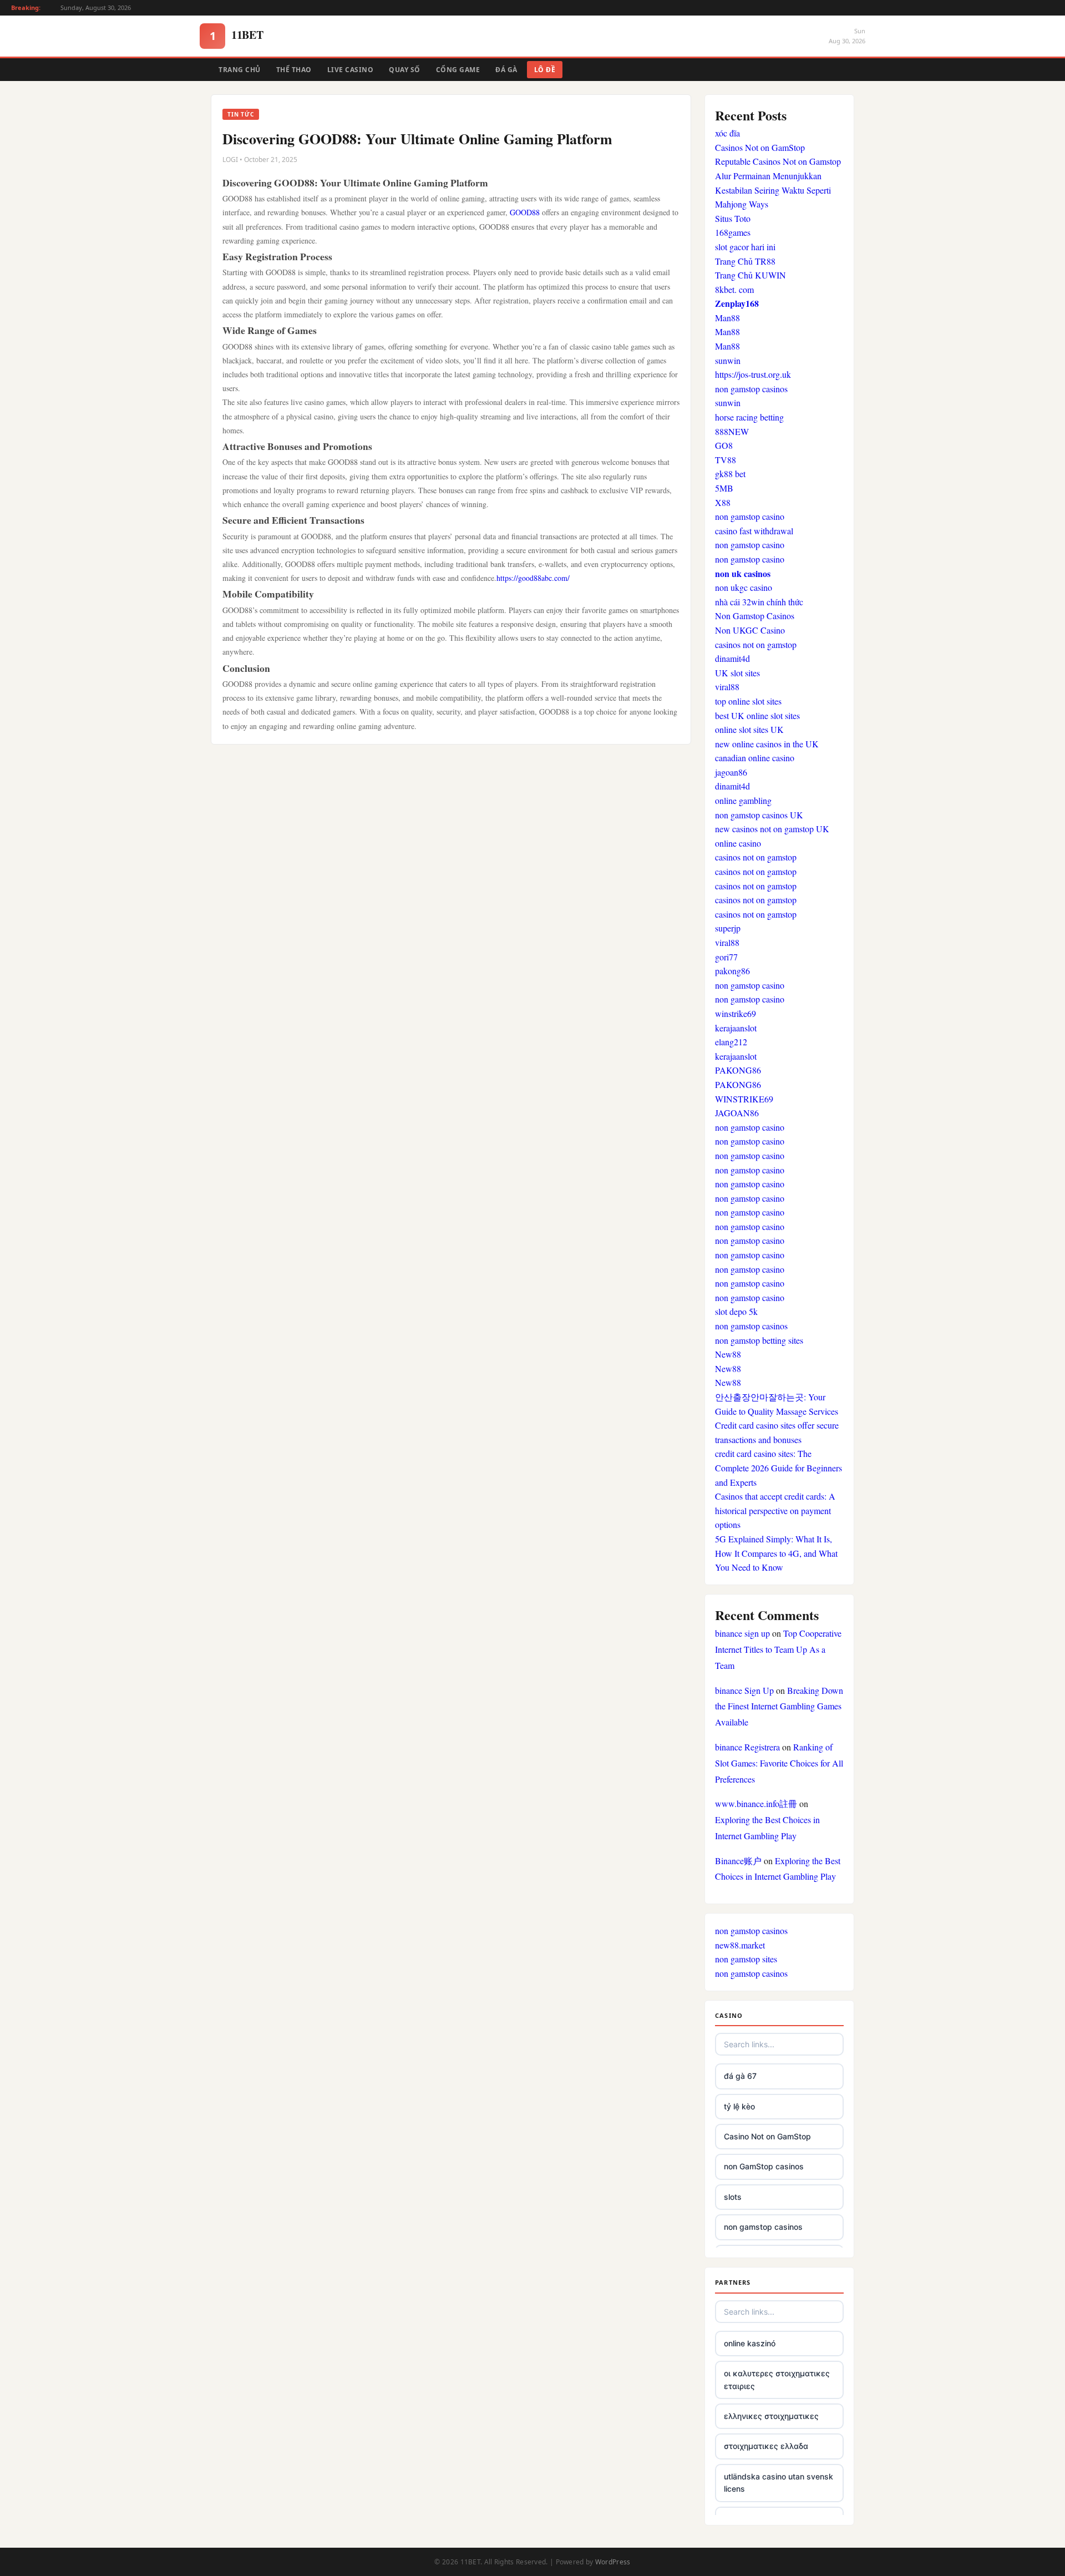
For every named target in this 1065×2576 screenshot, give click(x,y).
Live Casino (351, 70)
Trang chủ (240, 70)
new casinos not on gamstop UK (772, 829)
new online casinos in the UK (767, 744)
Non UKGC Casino (750, 630)
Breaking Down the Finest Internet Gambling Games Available (779, 1706)
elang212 (731, 1042)
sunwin (728, 360)
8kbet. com (734, 289)
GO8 (724, 445)
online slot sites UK (749, 729)
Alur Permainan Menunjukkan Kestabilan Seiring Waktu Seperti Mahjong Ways (773, 190)
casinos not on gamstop (756, 644)
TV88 (726, 460)
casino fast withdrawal (754, 531)
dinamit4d (732, 658)
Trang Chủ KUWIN (750, 275)
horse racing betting (749, 417)
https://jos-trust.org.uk (753, 374)
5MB (724, 488)
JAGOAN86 (737, 1113)
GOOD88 (526, 212)
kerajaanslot (736, 1028)
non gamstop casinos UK (759, 815)
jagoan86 (731, 772)
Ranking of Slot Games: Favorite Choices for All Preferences (779, 1763)
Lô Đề (545, 70)
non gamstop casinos (751, 389)
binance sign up (742, 1633)
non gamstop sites (746, 1959)
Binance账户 (738, 1861)
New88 (728, 1354)
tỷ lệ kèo (739, 2106)
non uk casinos (743, 573)
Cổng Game (458, 70)
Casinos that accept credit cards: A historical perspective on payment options (775, 1510)
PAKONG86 (738, 1070)
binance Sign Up (744, 1690)
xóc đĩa (727, 133)
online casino (738, 843)
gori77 (726, 957)
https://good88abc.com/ (533, 578)
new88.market (740, 1945)
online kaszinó (750, 2343)
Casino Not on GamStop (767, 2136)
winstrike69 (736, 1013)
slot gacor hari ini (745, 247)
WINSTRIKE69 (744, 1099)
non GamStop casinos (764, 2166)
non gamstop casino (750, 516)
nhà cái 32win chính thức (759, 602)
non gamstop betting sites (759, 1340)
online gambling (743, 800)
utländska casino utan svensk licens (779, 2483)
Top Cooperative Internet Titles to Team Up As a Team (778, 1649)
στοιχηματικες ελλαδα (766, 2446)
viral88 (727, 687)
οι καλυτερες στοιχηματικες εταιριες (777, 2379)
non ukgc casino (744, 587)
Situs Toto (733, 218)
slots (733, 2197)
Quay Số (405, 70)
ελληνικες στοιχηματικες (771, 2416)
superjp (728, 928)
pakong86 (732, 971)
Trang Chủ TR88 (745, 261)
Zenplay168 (737, 303)
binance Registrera (747, 1747)
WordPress (613, 2562)
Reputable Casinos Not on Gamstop (778, 161)
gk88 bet (730, 474)
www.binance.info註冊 (756, 1803)
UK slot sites (737, 673)
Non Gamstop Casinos (755, 616)
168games (733, 232)
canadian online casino (755, 758)
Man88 (727, 318)
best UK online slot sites (757, 715)
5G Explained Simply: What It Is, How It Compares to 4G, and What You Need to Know (776, 1553)
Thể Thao (294, 70)
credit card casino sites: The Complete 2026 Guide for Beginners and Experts (779, 1467)
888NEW (732, 431)
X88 (723, 502)
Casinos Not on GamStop (760, 147)
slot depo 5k (736, 1311)
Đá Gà (506, 70)
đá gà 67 (740, 2076)
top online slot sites (748, 701)
